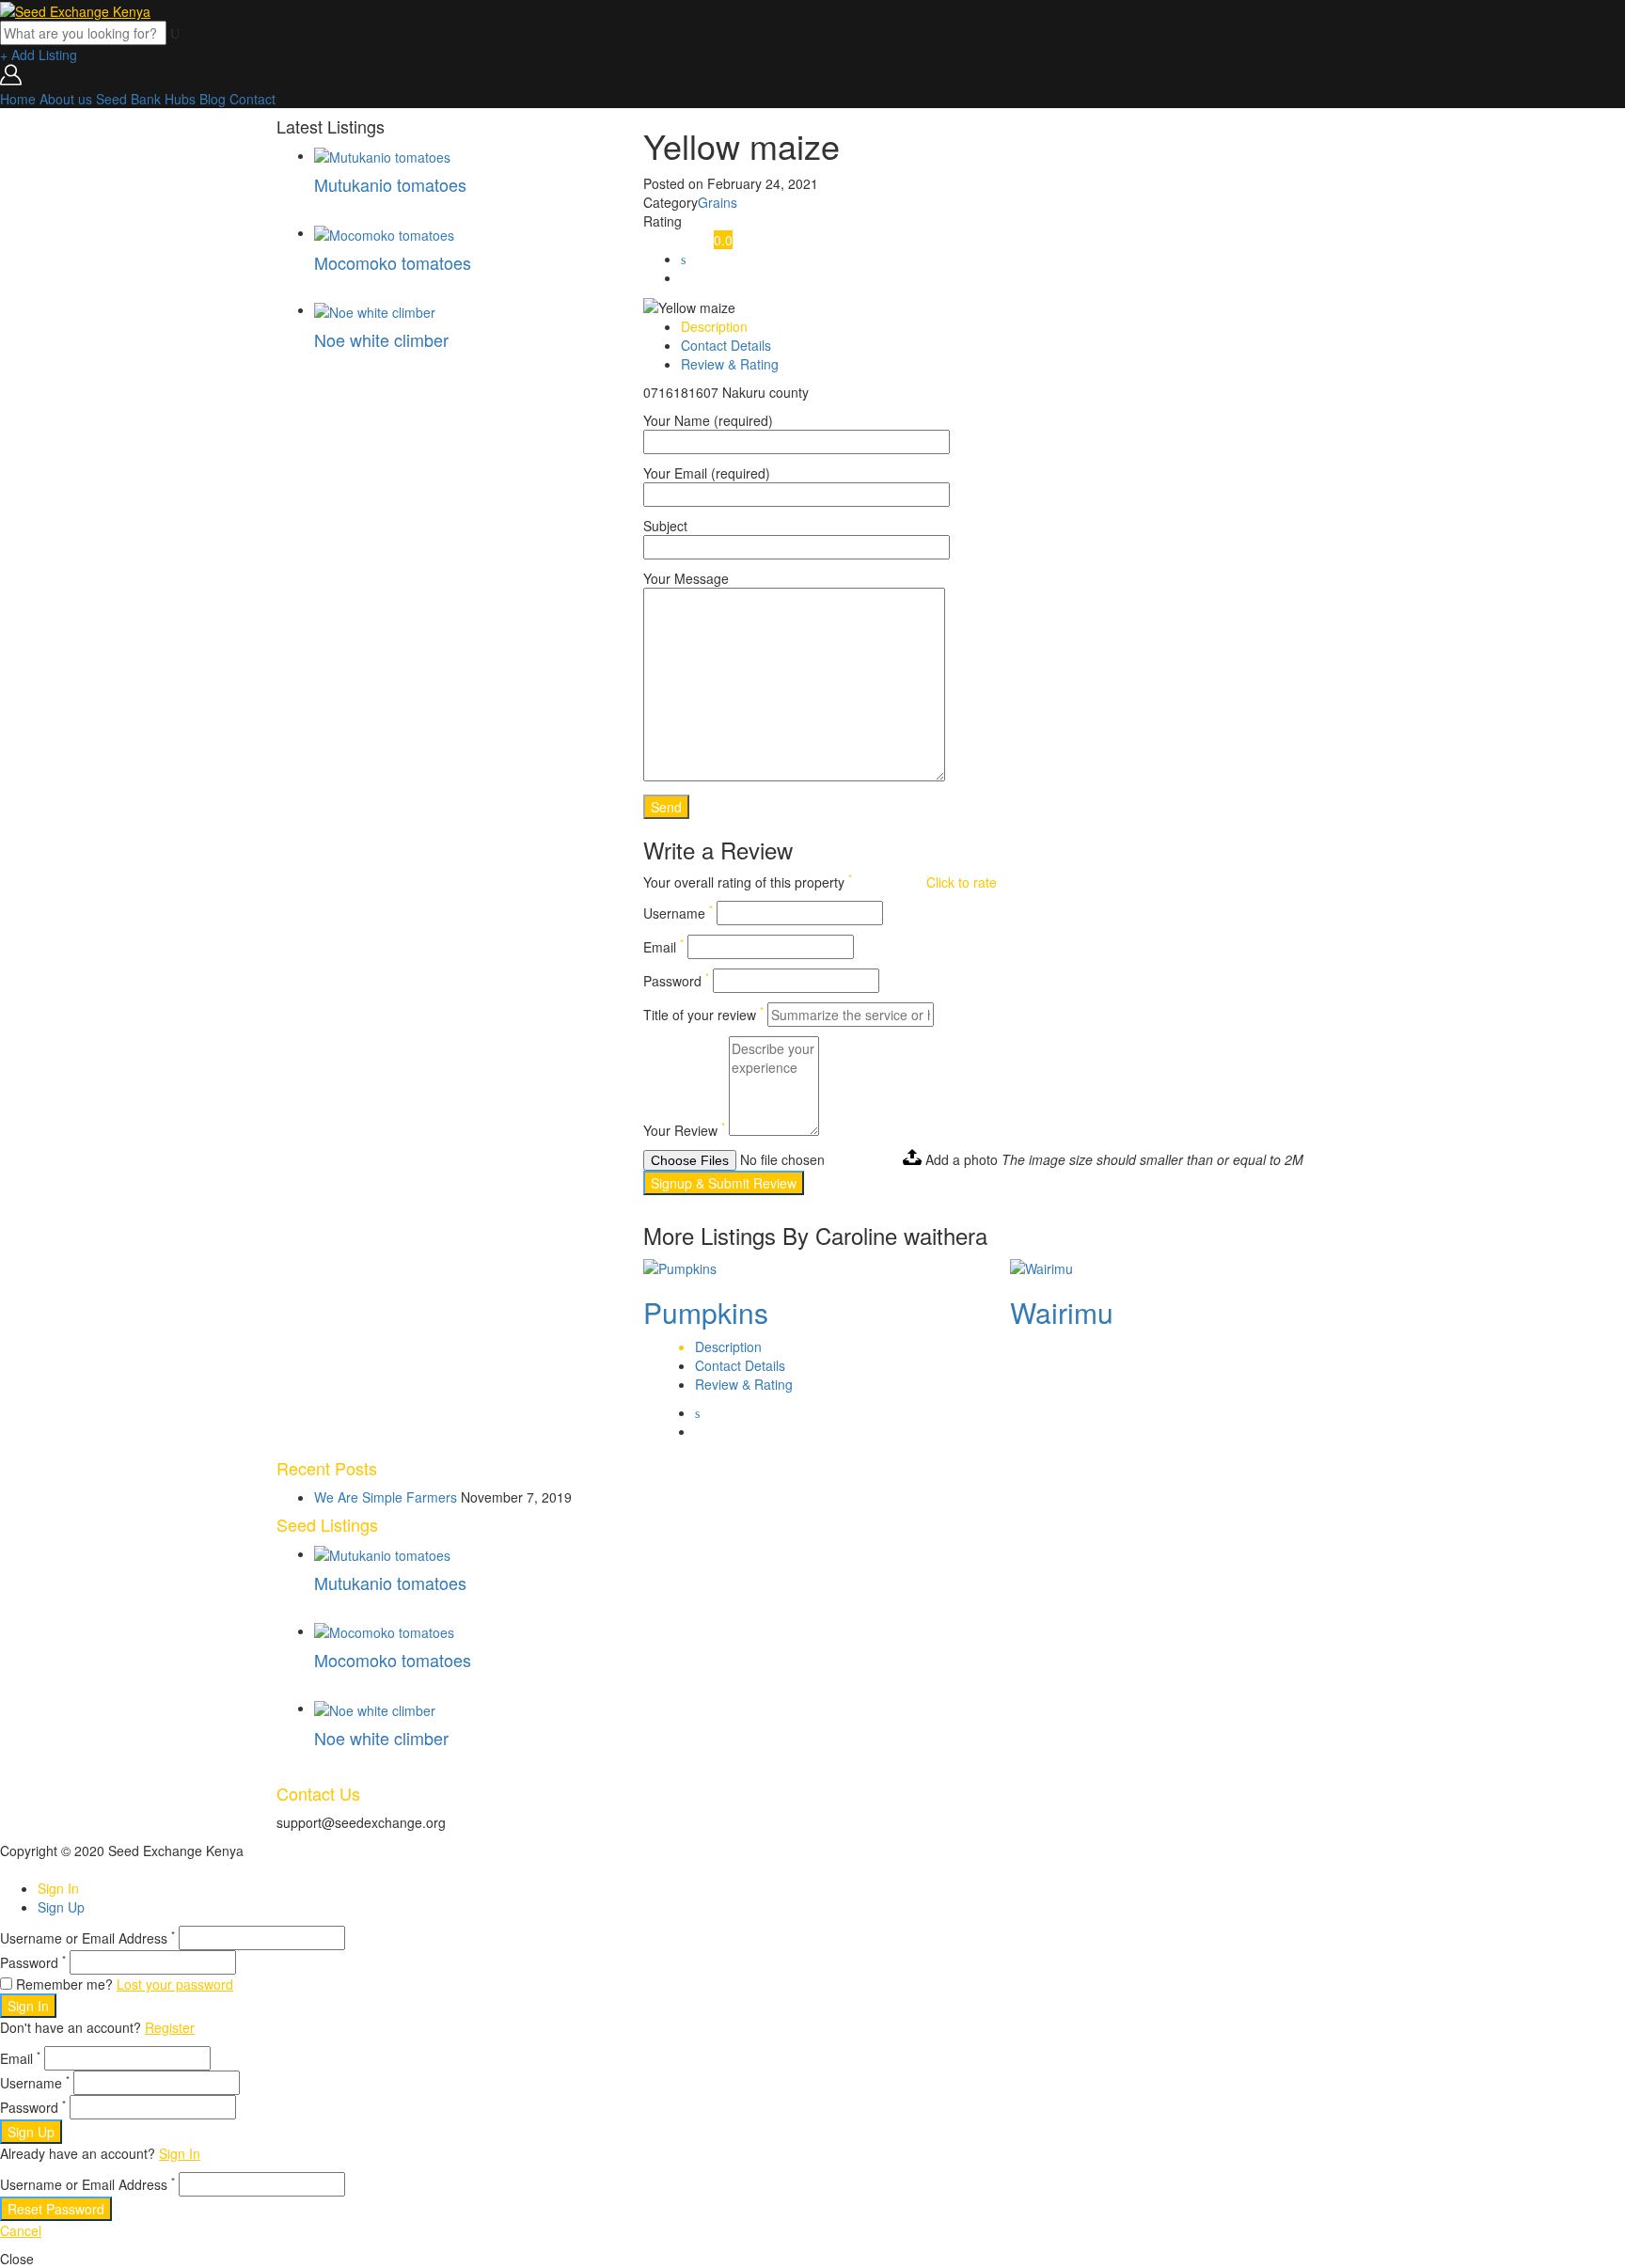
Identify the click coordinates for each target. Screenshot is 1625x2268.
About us (66, 99)
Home (18, 99)
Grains (718, 202)
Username (678, 913)
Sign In (58, 1888)
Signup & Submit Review (724, 1183)
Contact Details (726, 345)
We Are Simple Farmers (386, 1497)
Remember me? (64, 1984)
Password (676, 981)
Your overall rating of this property (748, 882)
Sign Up (61, 1907)
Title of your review (703, 1015)
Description (714, 326)
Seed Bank (128, 99)
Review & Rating (730, 364)
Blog (213, 99)
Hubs (180, 99)
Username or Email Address (87, 1938)
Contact (252, 99)
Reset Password (56, 2209)
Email (663, 947)
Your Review (684, 1130)
